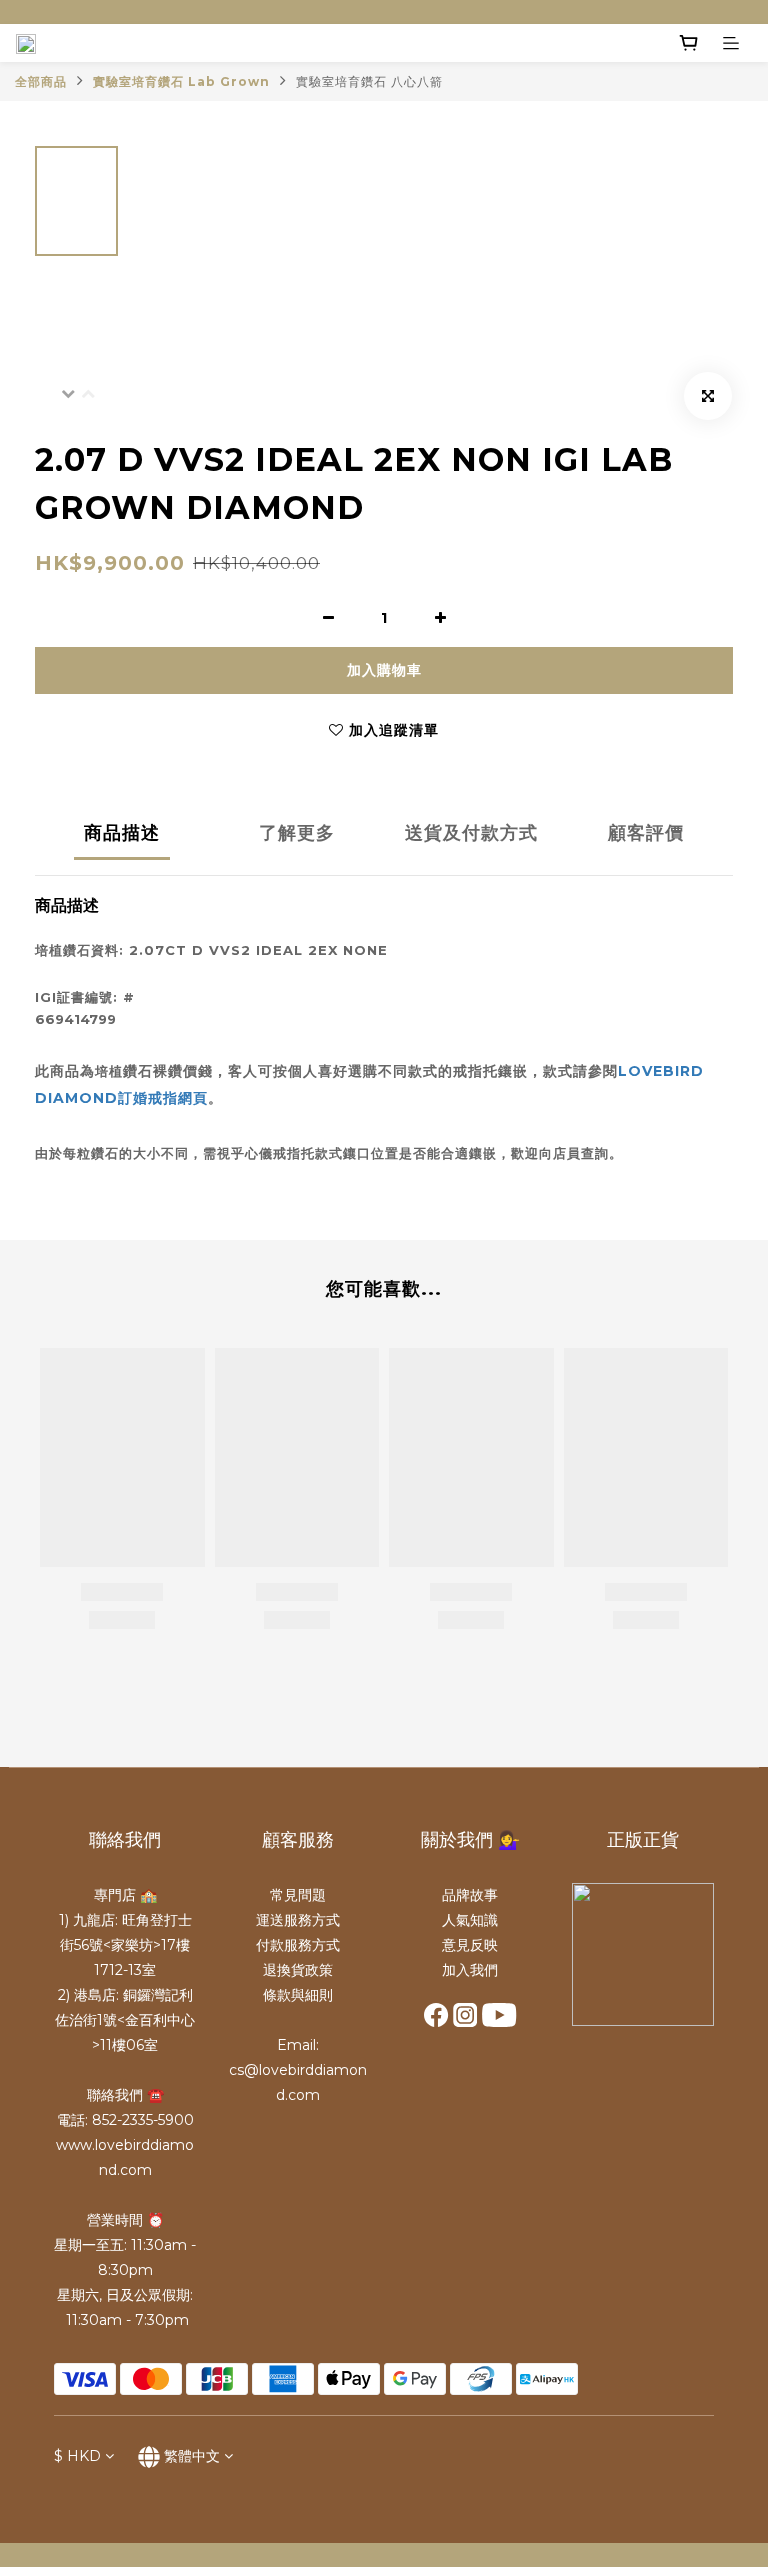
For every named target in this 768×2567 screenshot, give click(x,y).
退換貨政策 (298, 1970)
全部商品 (41, 81)
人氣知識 (470, 1920)
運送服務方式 (298, 1920)
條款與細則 (298, 1995)
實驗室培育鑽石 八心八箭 (369, 81)
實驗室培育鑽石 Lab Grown (181, 81)
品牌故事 (470, 1895)
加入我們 (470, 1970)
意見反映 (470, 1945)
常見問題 (298, 1895)
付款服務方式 (298, 1945)
